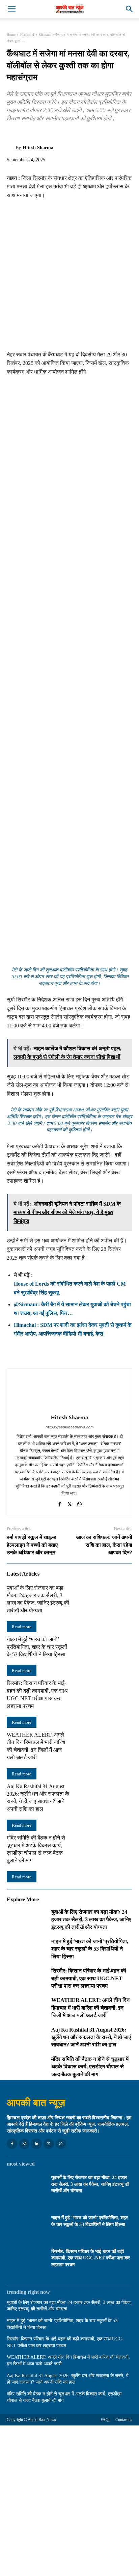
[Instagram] (24, 2144)
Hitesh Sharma (38, 148)
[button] (11, 9)
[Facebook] (13, 134)
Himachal (27, 35)
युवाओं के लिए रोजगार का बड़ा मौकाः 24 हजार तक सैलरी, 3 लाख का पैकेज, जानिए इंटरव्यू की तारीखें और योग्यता (91, 1920)
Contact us (124, 2420)
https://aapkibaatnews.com (70, 1427)
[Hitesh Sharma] (11, 148)
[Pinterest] (45, 134)
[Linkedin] (36, 2144)
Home (11, 35)
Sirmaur (45, 35)
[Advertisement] (69, 278)
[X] (29, 134)
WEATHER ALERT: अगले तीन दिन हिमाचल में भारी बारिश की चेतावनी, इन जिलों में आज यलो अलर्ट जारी (90, 2008)
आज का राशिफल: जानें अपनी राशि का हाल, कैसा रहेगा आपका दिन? (104, 1545)
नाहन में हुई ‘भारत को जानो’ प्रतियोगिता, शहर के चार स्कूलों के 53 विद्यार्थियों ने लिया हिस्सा (37, 1647)
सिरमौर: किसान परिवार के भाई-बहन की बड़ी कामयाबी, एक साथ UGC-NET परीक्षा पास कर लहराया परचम (89, 1978)
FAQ (105, 2420)
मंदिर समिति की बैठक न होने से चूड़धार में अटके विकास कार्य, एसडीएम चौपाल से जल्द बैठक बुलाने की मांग (90, 2067)
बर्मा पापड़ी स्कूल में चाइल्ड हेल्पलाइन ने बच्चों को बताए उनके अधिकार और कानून (32, 1545)
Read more (22, 1627)
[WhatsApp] (60, 134)
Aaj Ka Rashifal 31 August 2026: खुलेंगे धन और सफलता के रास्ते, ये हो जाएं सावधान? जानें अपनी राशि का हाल (91, 2037)
